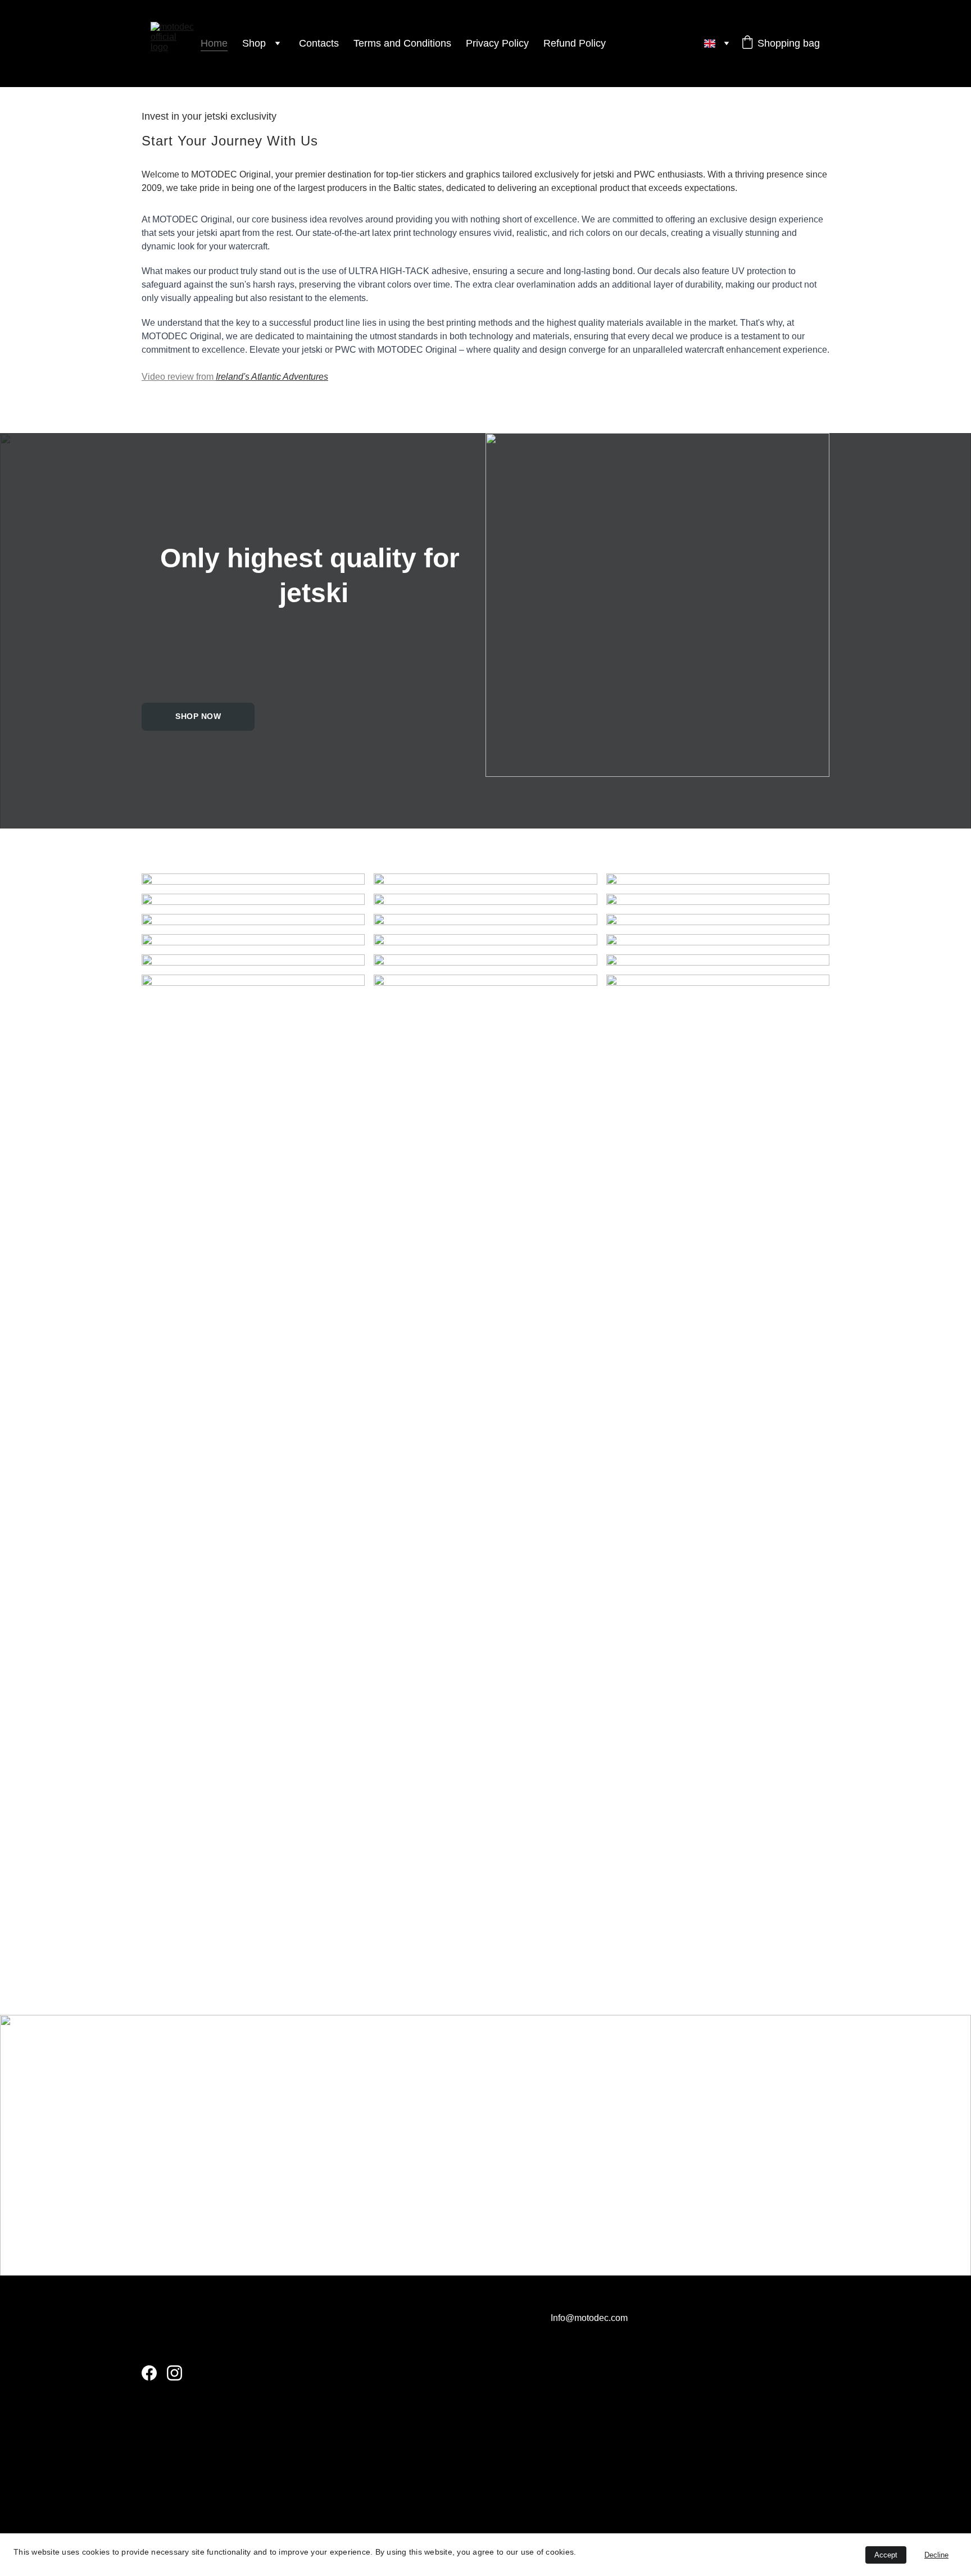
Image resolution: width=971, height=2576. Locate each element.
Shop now (198, 716)
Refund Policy (575, 43)
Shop (254, 43)
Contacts (319, 43)
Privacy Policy (497, 43)
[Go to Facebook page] (149, 2373)
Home (214, 43)
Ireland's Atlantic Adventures (272, 377)
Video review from (179, 377)
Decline (936, 2555)
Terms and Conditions (402, 43)
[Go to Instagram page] (174, 2373)
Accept (886, 2555)
